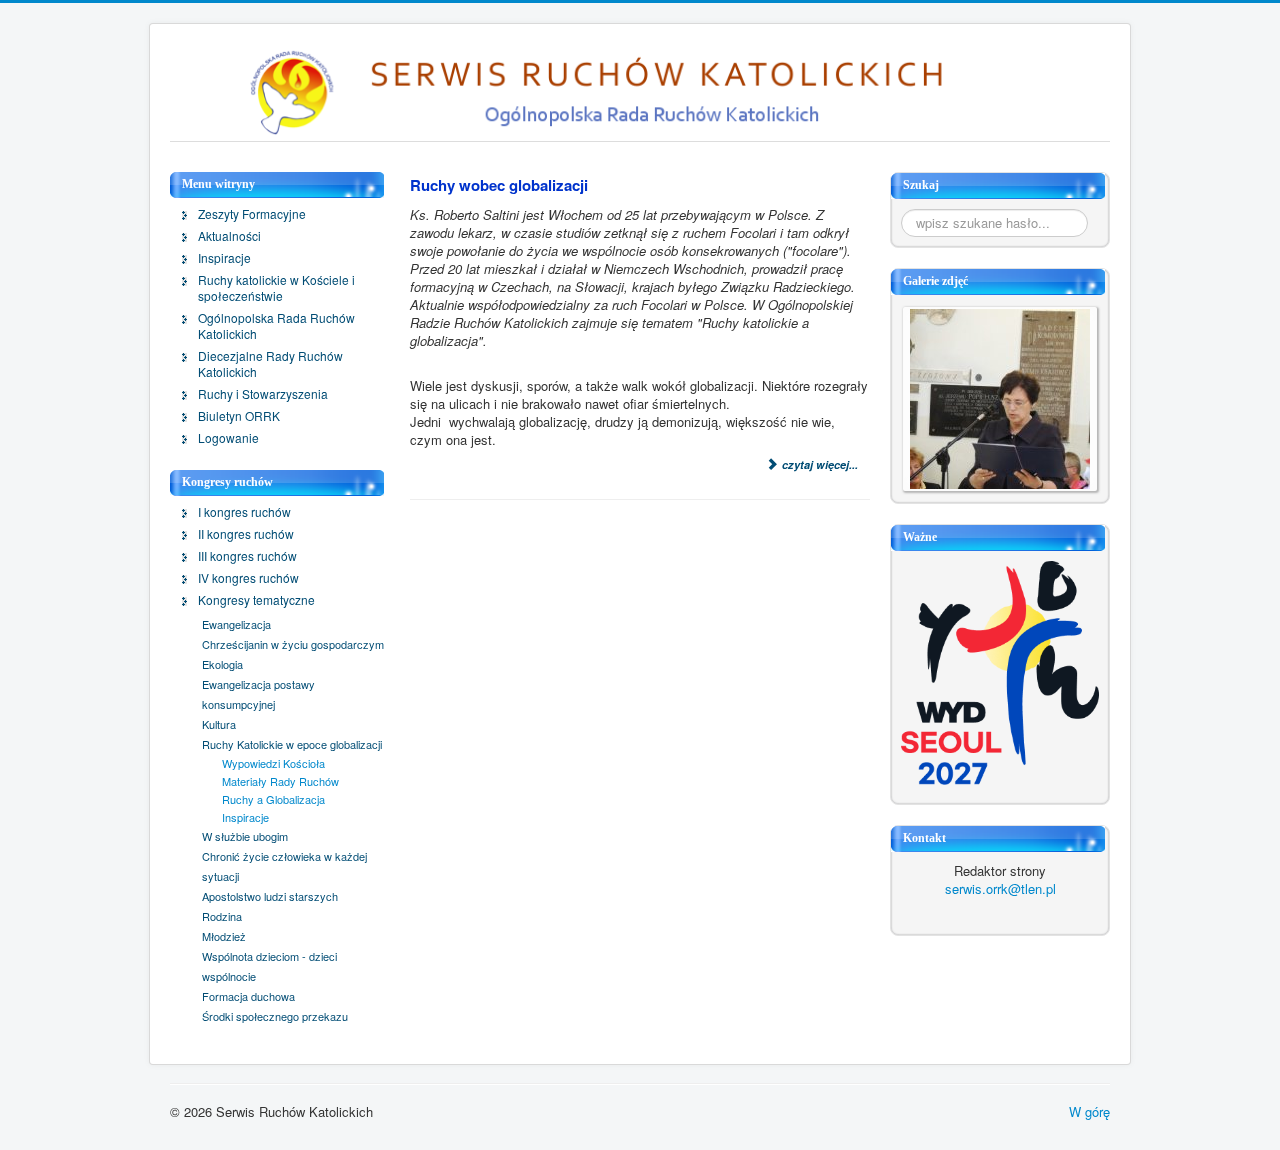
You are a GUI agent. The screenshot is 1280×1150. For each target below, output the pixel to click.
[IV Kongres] (1000, 396)
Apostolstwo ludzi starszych (270, 896)
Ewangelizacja (236, 624)
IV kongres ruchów (248, 578)
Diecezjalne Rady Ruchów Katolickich (270, 364)
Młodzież (224, 936)
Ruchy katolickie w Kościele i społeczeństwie (276, 288)
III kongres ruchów (247, 556)
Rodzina (222, 916)
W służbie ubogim (245, 836)
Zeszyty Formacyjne (252, 214)
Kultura (219, 724)
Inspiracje (224, 258)
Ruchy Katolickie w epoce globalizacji (292, 744)
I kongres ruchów (244, 512)
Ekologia (222, 664)
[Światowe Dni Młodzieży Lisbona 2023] (1000, 671)
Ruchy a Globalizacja (273, 799)
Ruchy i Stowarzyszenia (263, 394)
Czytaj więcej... (818, 464)
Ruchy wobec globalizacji (499, 185)
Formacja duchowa (248, 996)
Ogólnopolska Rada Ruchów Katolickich (276, 326)
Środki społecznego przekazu (275, 1016)
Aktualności (229, 236)
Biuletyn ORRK (239, 416)
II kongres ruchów (246, 534)
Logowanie (228, 438)
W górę (1089, 1111)
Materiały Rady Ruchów (280, 781)
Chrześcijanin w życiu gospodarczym (293, 644)
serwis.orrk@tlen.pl (1000, 888)
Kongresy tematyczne (256, 600)
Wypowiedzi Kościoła (273, 763)
